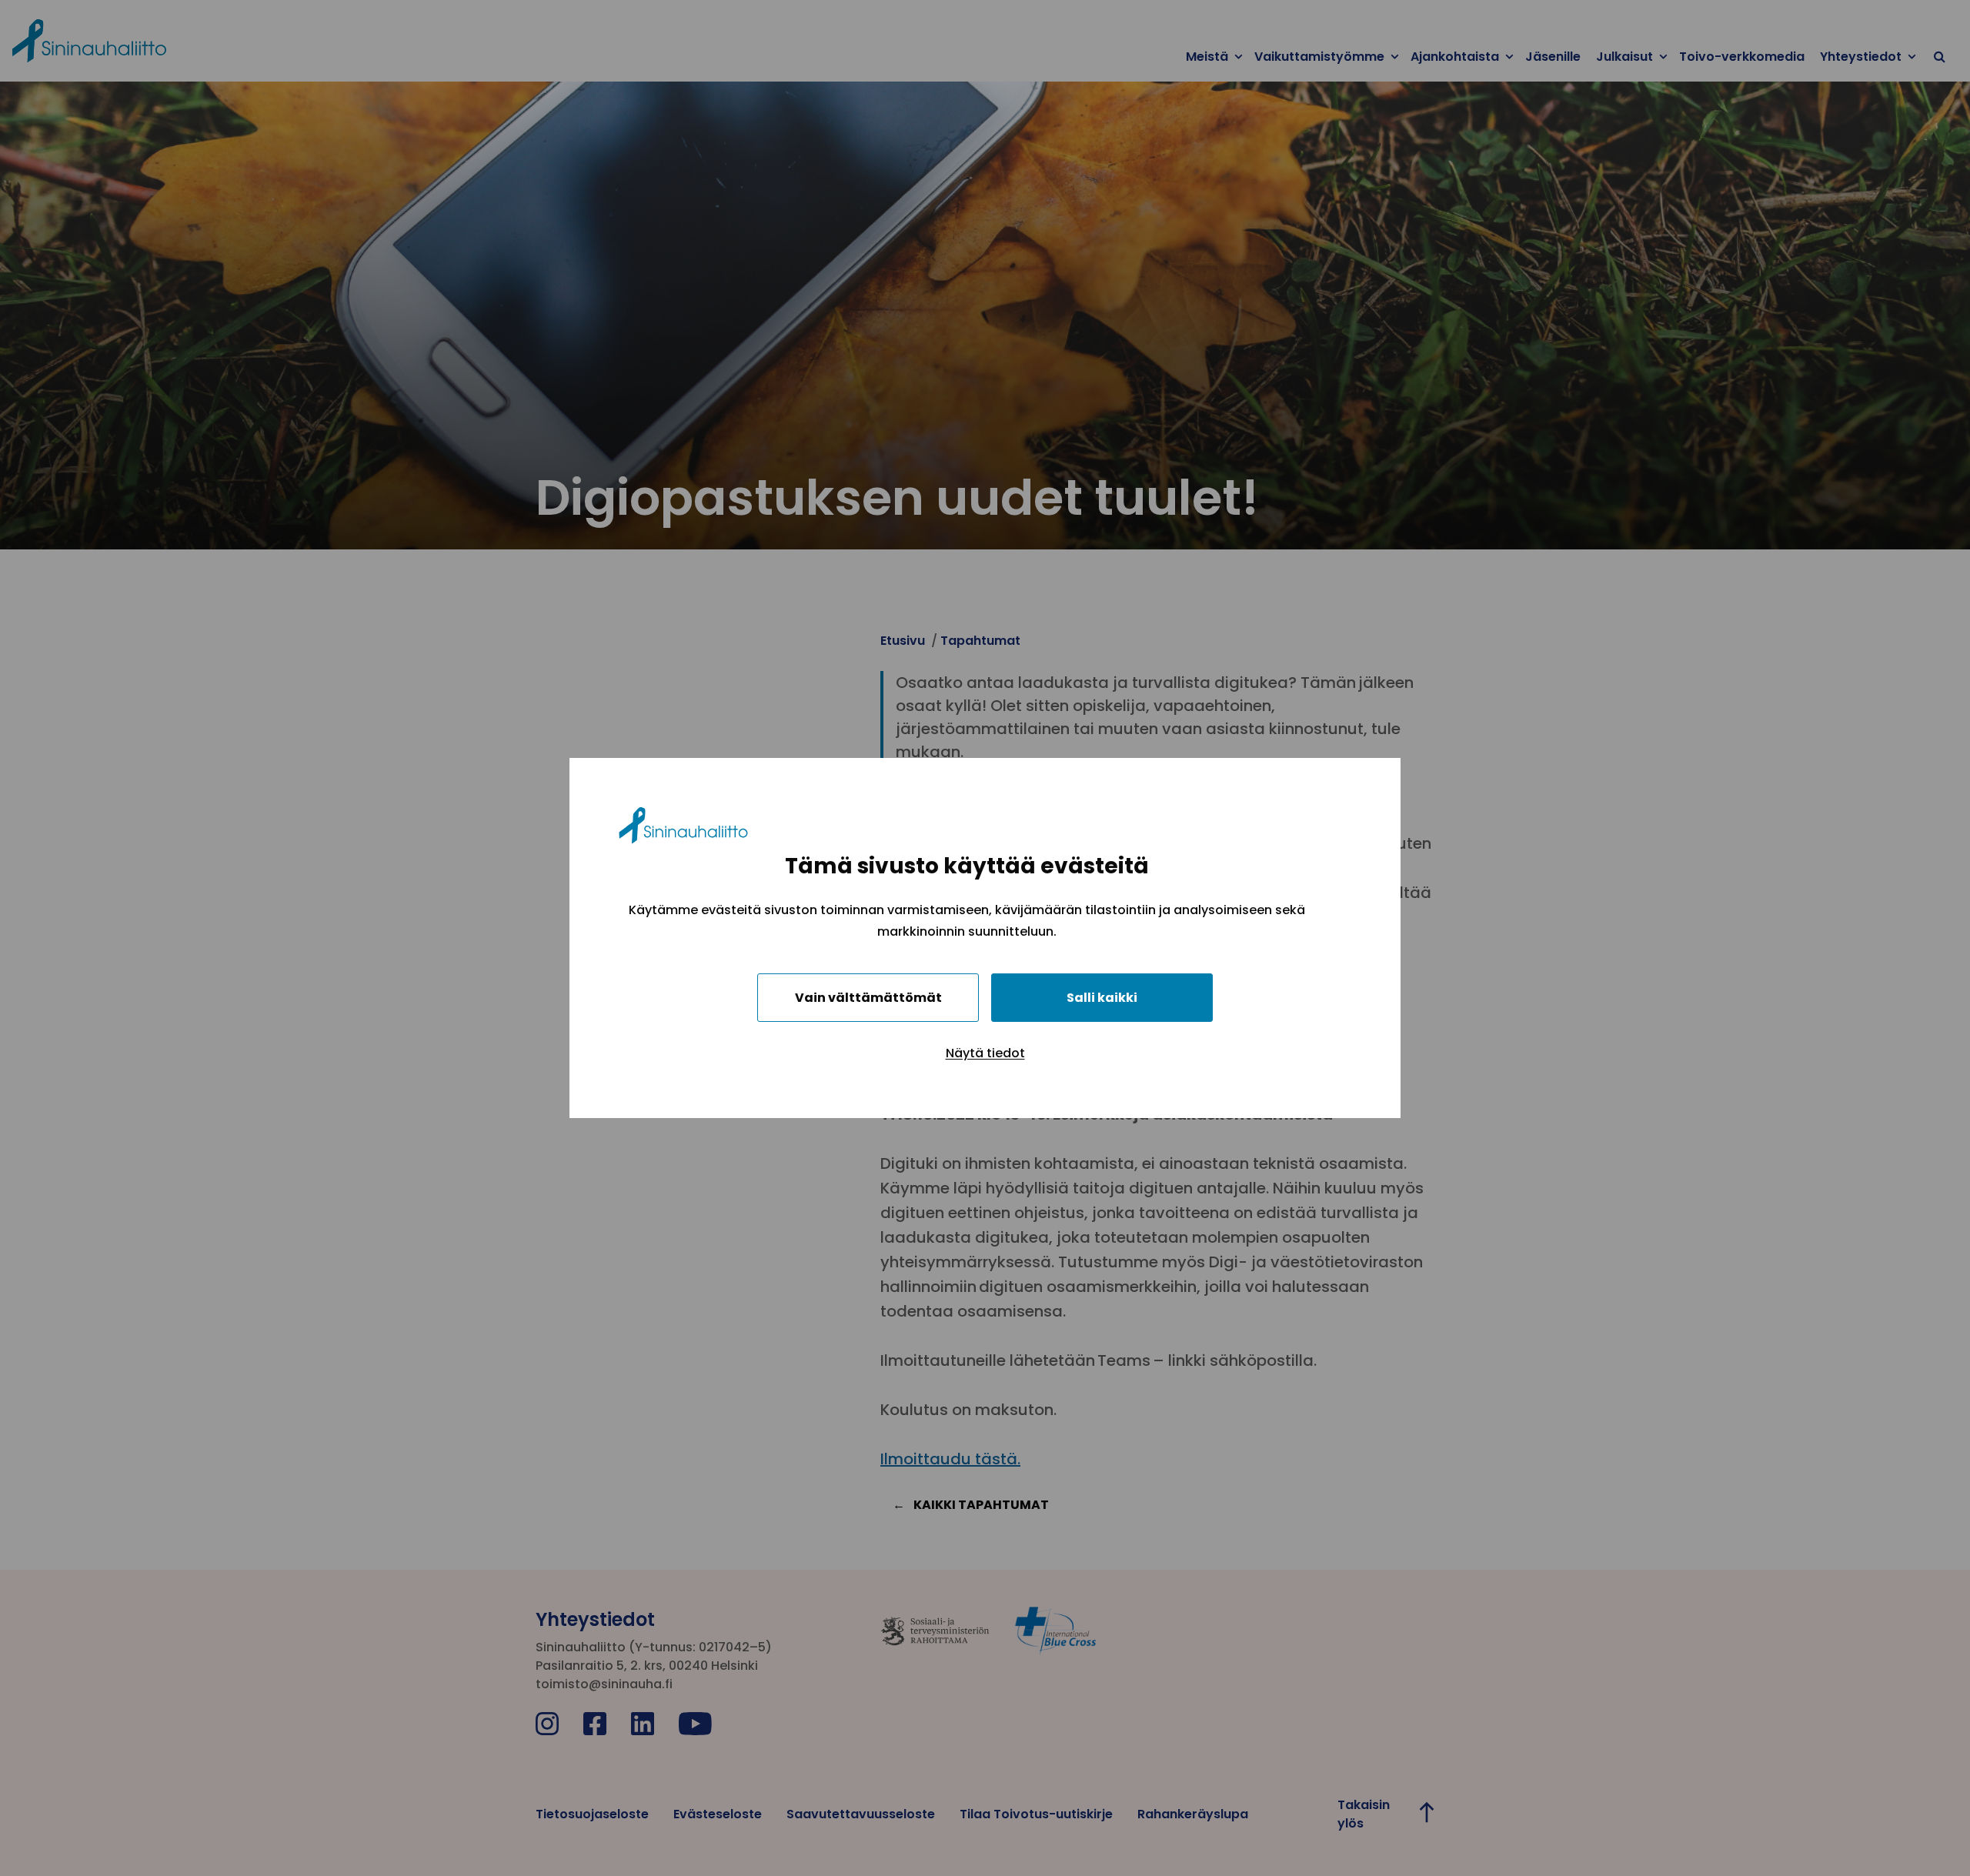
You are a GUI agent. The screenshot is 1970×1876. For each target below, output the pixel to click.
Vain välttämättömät (868, 998)
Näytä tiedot (985, 1053)
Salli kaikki (1102, 998)
